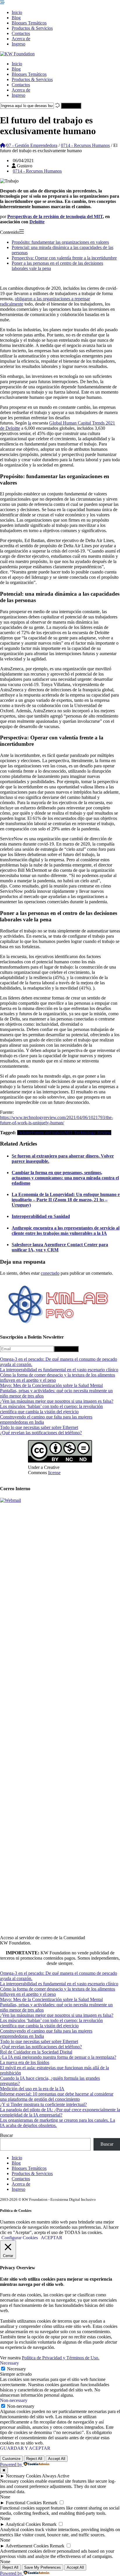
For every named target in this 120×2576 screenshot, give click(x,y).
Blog (16, 18)
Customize (11, 2459)
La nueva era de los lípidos (25, 2062)
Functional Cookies (24, 2503)
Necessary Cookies (23, 2476)
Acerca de (21, 39)
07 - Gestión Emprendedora (32, 145)
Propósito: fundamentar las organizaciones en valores (60, 242)
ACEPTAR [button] (52, 2238)
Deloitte (37, 222)
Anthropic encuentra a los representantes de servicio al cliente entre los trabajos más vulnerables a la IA (66, 1231)
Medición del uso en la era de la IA (32, 2089)
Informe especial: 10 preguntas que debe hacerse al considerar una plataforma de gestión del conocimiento (57, 2097)
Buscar (6, 2135)
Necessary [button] (9, 2363)
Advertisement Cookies (27, 2546)
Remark (50, 2503)
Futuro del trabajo (48, 1133)
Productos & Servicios (32, 28)
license (54, 1473)
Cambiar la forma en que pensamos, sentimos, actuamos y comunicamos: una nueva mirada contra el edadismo (65, 1178)
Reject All (34, 2459)
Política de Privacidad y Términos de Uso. (61, 2358)
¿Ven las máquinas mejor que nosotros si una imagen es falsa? (57, 1401)
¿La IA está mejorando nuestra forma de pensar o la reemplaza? (58, 2057)
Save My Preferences (43, 2567)
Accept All (57, 2459)
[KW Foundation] (17, 54)
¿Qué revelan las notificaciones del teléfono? (41, 1433)
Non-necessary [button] (14, 2400)
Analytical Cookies (23, 2524)
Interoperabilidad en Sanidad (41, 1216)
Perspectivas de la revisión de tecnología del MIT (55, 216)
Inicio (17, 12)
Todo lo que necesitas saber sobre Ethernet (39, 1427)
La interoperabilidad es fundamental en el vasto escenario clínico (59, 1370)
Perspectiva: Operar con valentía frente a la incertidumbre (64, 258)
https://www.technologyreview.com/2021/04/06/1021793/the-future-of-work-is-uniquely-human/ (57, 1120)
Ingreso (18, 44)
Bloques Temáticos (29, 23)
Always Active (56, 2476)
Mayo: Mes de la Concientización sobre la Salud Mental (51, 1385)
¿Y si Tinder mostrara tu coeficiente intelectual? (43, 2104)
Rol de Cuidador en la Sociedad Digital (36, 2052)
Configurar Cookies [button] (20, 2238)
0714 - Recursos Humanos (85, 145)
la (30, 423)
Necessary (16, 2369)
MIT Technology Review (88, 1133)
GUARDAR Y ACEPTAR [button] (25, 2448)
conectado (50, 1273)
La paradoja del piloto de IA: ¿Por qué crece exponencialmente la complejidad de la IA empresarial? (60, 2112)
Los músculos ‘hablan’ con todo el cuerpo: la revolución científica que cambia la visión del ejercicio (51, 1409)
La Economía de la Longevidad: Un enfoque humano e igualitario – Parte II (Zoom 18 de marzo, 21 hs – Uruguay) (66, 1200)
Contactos (21, 33)
